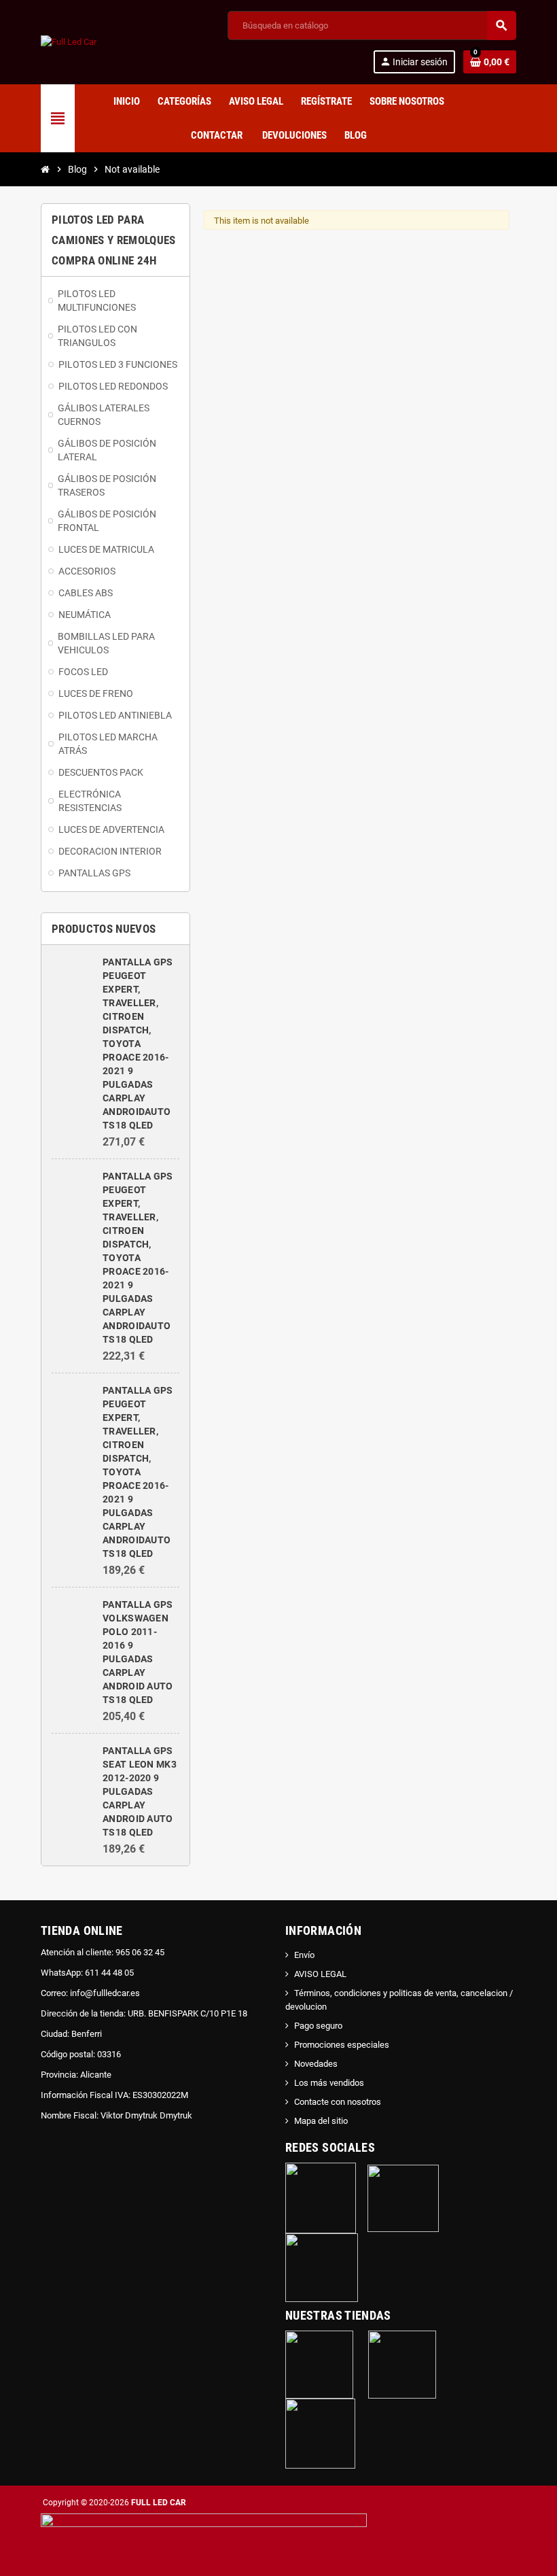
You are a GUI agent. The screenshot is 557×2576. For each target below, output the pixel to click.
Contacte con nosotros (338, 2102)
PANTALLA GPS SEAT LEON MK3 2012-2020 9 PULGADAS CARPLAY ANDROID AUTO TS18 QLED (140, 1791)
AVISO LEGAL (320, 1974)
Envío (304, 1955)
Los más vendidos (329, 2083)
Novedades (316, 2064)
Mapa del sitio (321, 2121)
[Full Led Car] (69, 42)
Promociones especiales (342, 2045)
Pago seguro (318, 2026)
